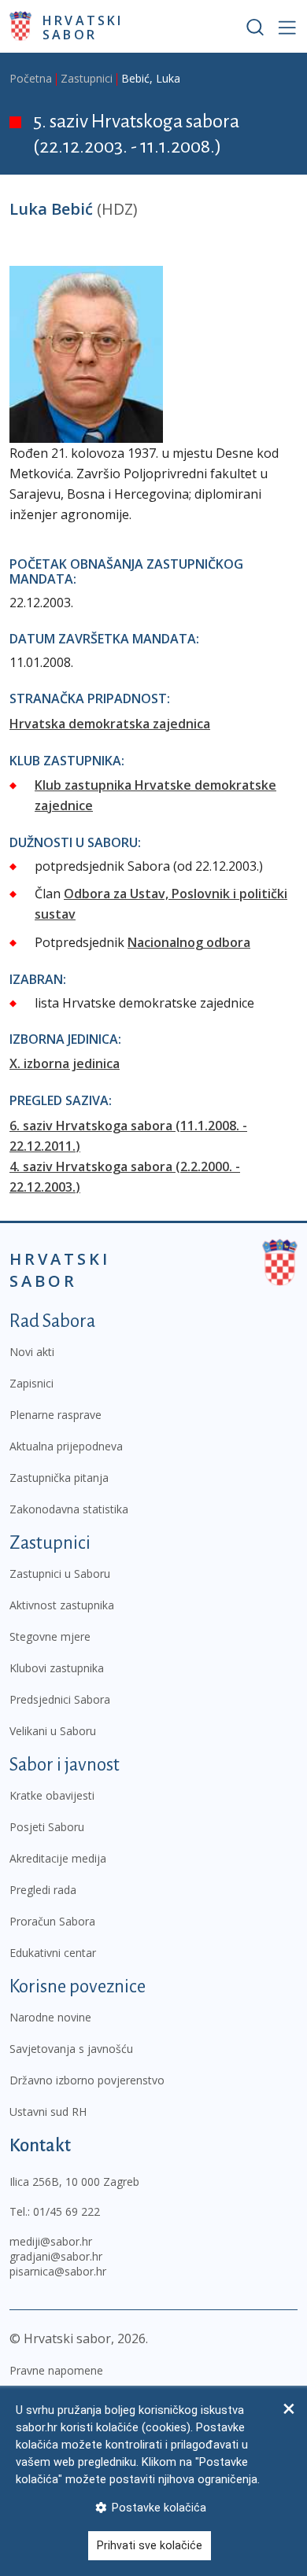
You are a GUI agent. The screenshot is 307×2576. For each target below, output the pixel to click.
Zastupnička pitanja (59, 1478)
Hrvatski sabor (83, 27)
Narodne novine (50, 2017)
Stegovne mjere (50, 1636)
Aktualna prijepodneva (66, 1446)
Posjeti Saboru (47, 1827)
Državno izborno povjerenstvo (87, 2080)
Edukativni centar (53, 1953)
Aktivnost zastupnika (62, 1605)
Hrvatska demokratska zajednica (110, 724)
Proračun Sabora (52, 1921)
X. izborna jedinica (65, 1063)
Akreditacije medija (58, 1858)
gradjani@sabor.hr (56, 2256)
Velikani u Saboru (53, 1731)
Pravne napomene (56, 2370)
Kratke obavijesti (52, 1795)
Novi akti (32, 1352)
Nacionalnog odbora (189, 942)
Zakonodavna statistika (69, 1509)
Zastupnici (87, 78)
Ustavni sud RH (48, 2112)
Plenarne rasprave (55, 1415)
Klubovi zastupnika (57, 1668)
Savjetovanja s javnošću (71, 2049)
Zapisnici (31, 1383)
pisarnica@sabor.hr (58, 2271)
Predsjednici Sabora (60, 1699)
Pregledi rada (43, 1890)
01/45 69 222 (67, 2211)
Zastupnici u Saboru (60, 1574)
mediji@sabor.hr (51, 2241)
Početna (31, 78)
